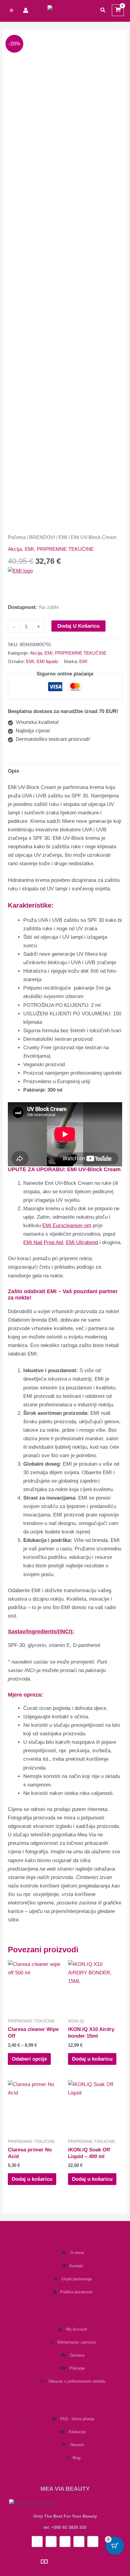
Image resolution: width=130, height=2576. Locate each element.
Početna (17, 537)
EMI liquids (47, 661)
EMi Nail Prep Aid (43, 1242)
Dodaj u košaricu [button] (92, 2059)
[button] (103, 10)
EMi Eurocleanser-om (67, 1226)
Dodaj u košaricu (78, 626)
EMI (63, 537)
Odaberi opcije (29, 2059)
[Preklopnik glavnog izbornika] (11, 10)
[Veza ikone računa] (26, 10)
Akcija (15, 549)
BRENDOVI (42, 537)
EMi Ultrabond (82, 1242)
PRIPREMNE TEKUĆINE (65, 549)
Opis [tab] (13, 771)
